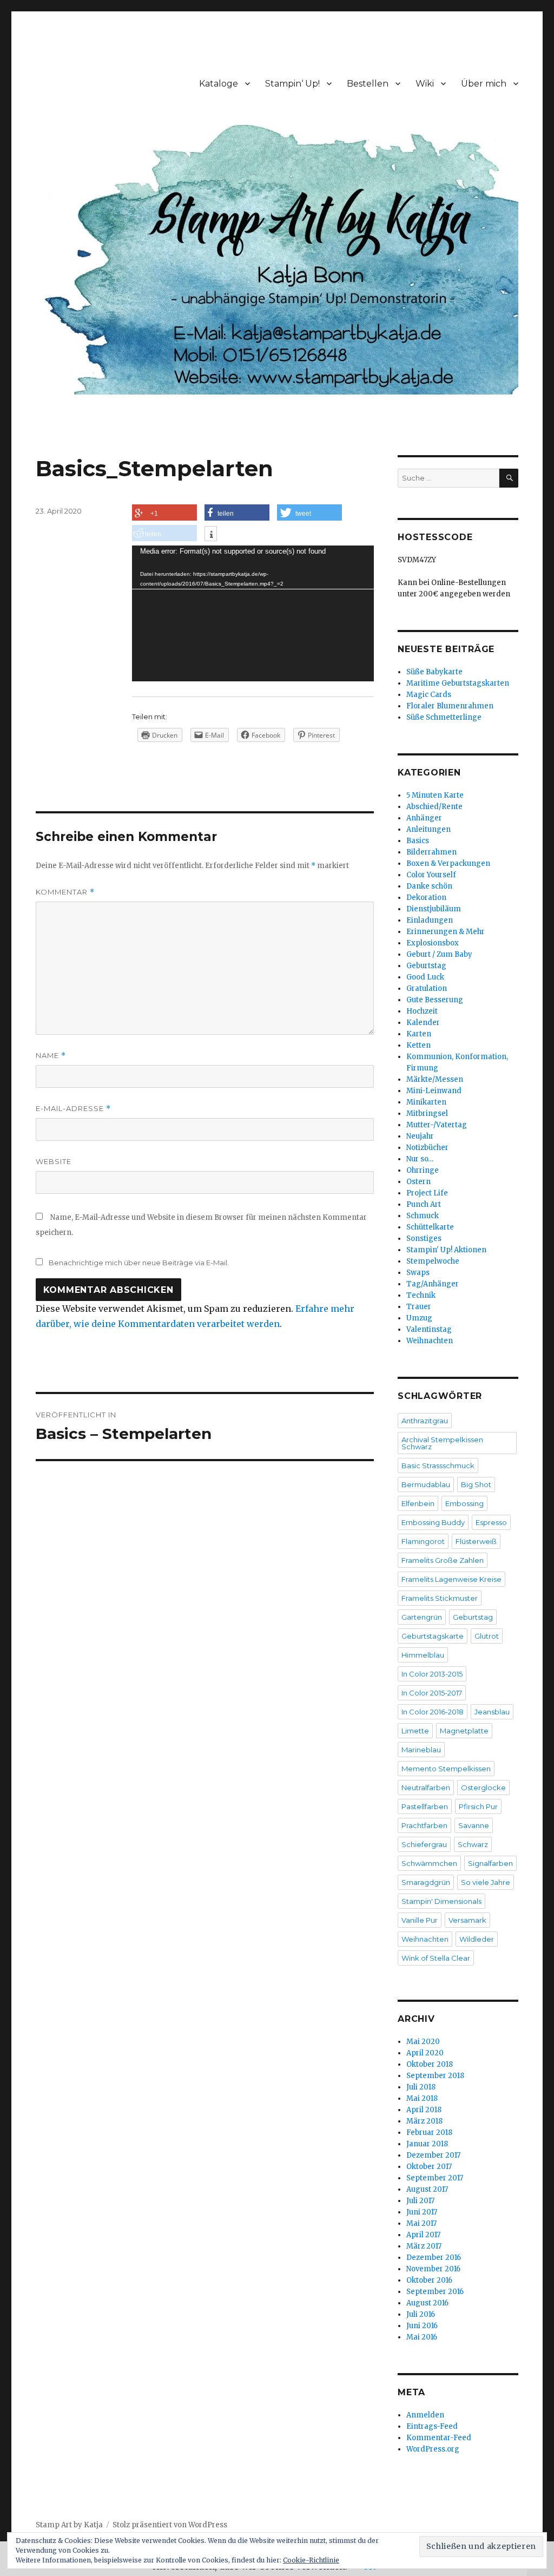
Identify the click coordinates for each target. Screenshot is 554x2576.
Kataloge (219, 84)
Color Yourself (431, 875)
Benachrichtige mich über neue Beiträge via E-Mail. (139, 1263)
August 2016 (427, 2303)
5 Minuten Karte (435, 795)
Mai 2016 (422, 2337)
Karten (419, 1034)
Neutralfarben (426, 1788)
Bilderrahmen (431, 852)
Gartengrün (422, 1617)
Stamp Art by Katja (69, 2525)
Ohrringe (423, 1170)
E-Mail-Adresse (73, 1109)
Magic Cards (429, 695)
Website (54, 1161)
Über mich (484, 84)
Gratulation (427, 988)
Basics (418, 841)
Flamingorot (423, 1541)
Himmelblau (423, 1655)
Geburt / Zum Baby (439, 954)
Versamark (467, 1920)
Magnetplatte (464, 1731)
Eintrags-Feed (432, 2426)
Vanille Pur (420, 1920)
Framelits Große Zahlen (443, 1560)
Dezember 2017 (433, 2155)
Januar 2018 (427, 2144)
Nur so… (420, 1159)
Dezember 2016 (434, 2258)
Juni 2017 (422, 2212)
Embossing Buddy (433, 1522)
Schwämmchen (429, 1863)
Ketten (418, 1045)
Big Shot (476, 1484)
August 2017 (427, 2189)
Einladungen (430, 920)
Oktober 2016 (429, 2280)
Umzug (419, 1318)
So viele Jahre (486, 1882)
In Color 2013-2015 (432, 1674)
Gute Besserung (435, 1000)
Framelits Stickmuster (440, 1598)
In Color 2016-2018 (433, 1712)
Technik (421, 1295)
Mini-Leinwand (434, 1091)
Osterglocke (483, 1788)
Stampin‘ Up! (292, 84)
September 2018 (435, 2076)
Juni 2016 (422, 2326)
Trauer (419, 1307)
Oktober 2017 (429, 2167)
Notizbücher (427, 1148)
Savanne (474, 1825)
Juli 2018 (421, 2087)
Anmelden (425, 2415)
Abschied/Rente (434, 807)
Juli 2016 (421, 2314)
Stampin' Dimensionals (441, 1901)
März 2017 (424, 2246)
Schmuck (423, 1216)
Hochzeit (422, 1011)
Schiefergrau (424, 1844)
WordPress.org (433, 2449)
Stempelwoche (433, 1261)
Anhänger (424, 818)
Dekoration (426, 898)
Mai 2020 (423, 2042)
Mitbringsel (427, 1113)
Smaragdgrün (426, 1882)
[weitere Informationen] (211, 535)
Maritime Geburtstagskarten (458, 683)
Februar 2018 (429, 2133)
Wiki (425, 84)
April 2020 (425, 2053)
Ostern (418, 1182)
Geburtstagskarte (433, 1636)
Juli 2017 (420, 2201)
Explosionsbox (433, 943)
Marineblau (421, 1750)
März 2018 (424, 2121)
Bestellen (368, 84)
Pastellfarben (425, 1806)
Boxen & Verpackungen (448, 863)
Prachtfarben (424, 1825)
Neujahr (420, 1136)
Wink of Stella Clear (436, 1958)
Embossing (464, 1503)
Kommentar (65, 892)
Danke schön (429, 886)
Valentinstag (429, 1329)
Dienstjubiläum (434, 909)
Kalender (423, 1023)
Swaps (418, 1273)
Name (51, 1056)
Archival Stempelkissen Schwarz (442, 1443)
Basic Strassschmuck (438, 1466)
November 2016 (433, 2269)
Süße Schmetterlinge (444, 717)
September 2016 (435, 2292)
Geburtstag (426, 966)
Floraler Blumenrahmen (450, 706)
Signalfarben (490, 1863)
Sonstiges (424, 1238)
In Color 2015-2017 (432, 1693)
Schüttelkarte (430, 1227)
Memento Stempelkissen (446, 1769)
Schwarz (473, 1844)
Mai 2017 (421, 2223)
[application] (253, 613)
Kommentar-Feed (439, 2438)
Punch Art (424, 1204)
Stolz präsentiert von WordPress (170, 2525)
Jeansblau (492, 1712)
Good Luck (425, 977)
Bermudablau (426, 1484)
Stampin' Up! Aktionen (446, 1250)
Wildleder (477, 1939)
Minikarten (426, 1102)
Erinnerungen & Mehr (446, 932)
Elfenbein (418, 1503)
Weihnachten (430, 1341)
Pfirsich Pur (478, 1806)
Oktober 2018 (430, 2064)
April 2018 (424, 2110)
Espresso (491, 1522)
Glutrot (487, 1636)
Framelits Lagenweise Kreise (451, 1579)
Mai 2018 (422, 2098)
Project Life (427, 1193)
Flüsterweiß (476, 1541)
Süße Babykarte (434, 672)
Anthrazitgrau (425, 1421)
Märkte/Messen (435, 1079)
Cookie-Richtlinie (311, 2560)
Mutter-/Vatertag (437, 1125)
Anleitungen (428, 829)
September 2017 (435, 2178)
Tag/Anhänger (433, 1284)
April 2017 (423, 2235)
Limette (415, 1731)
